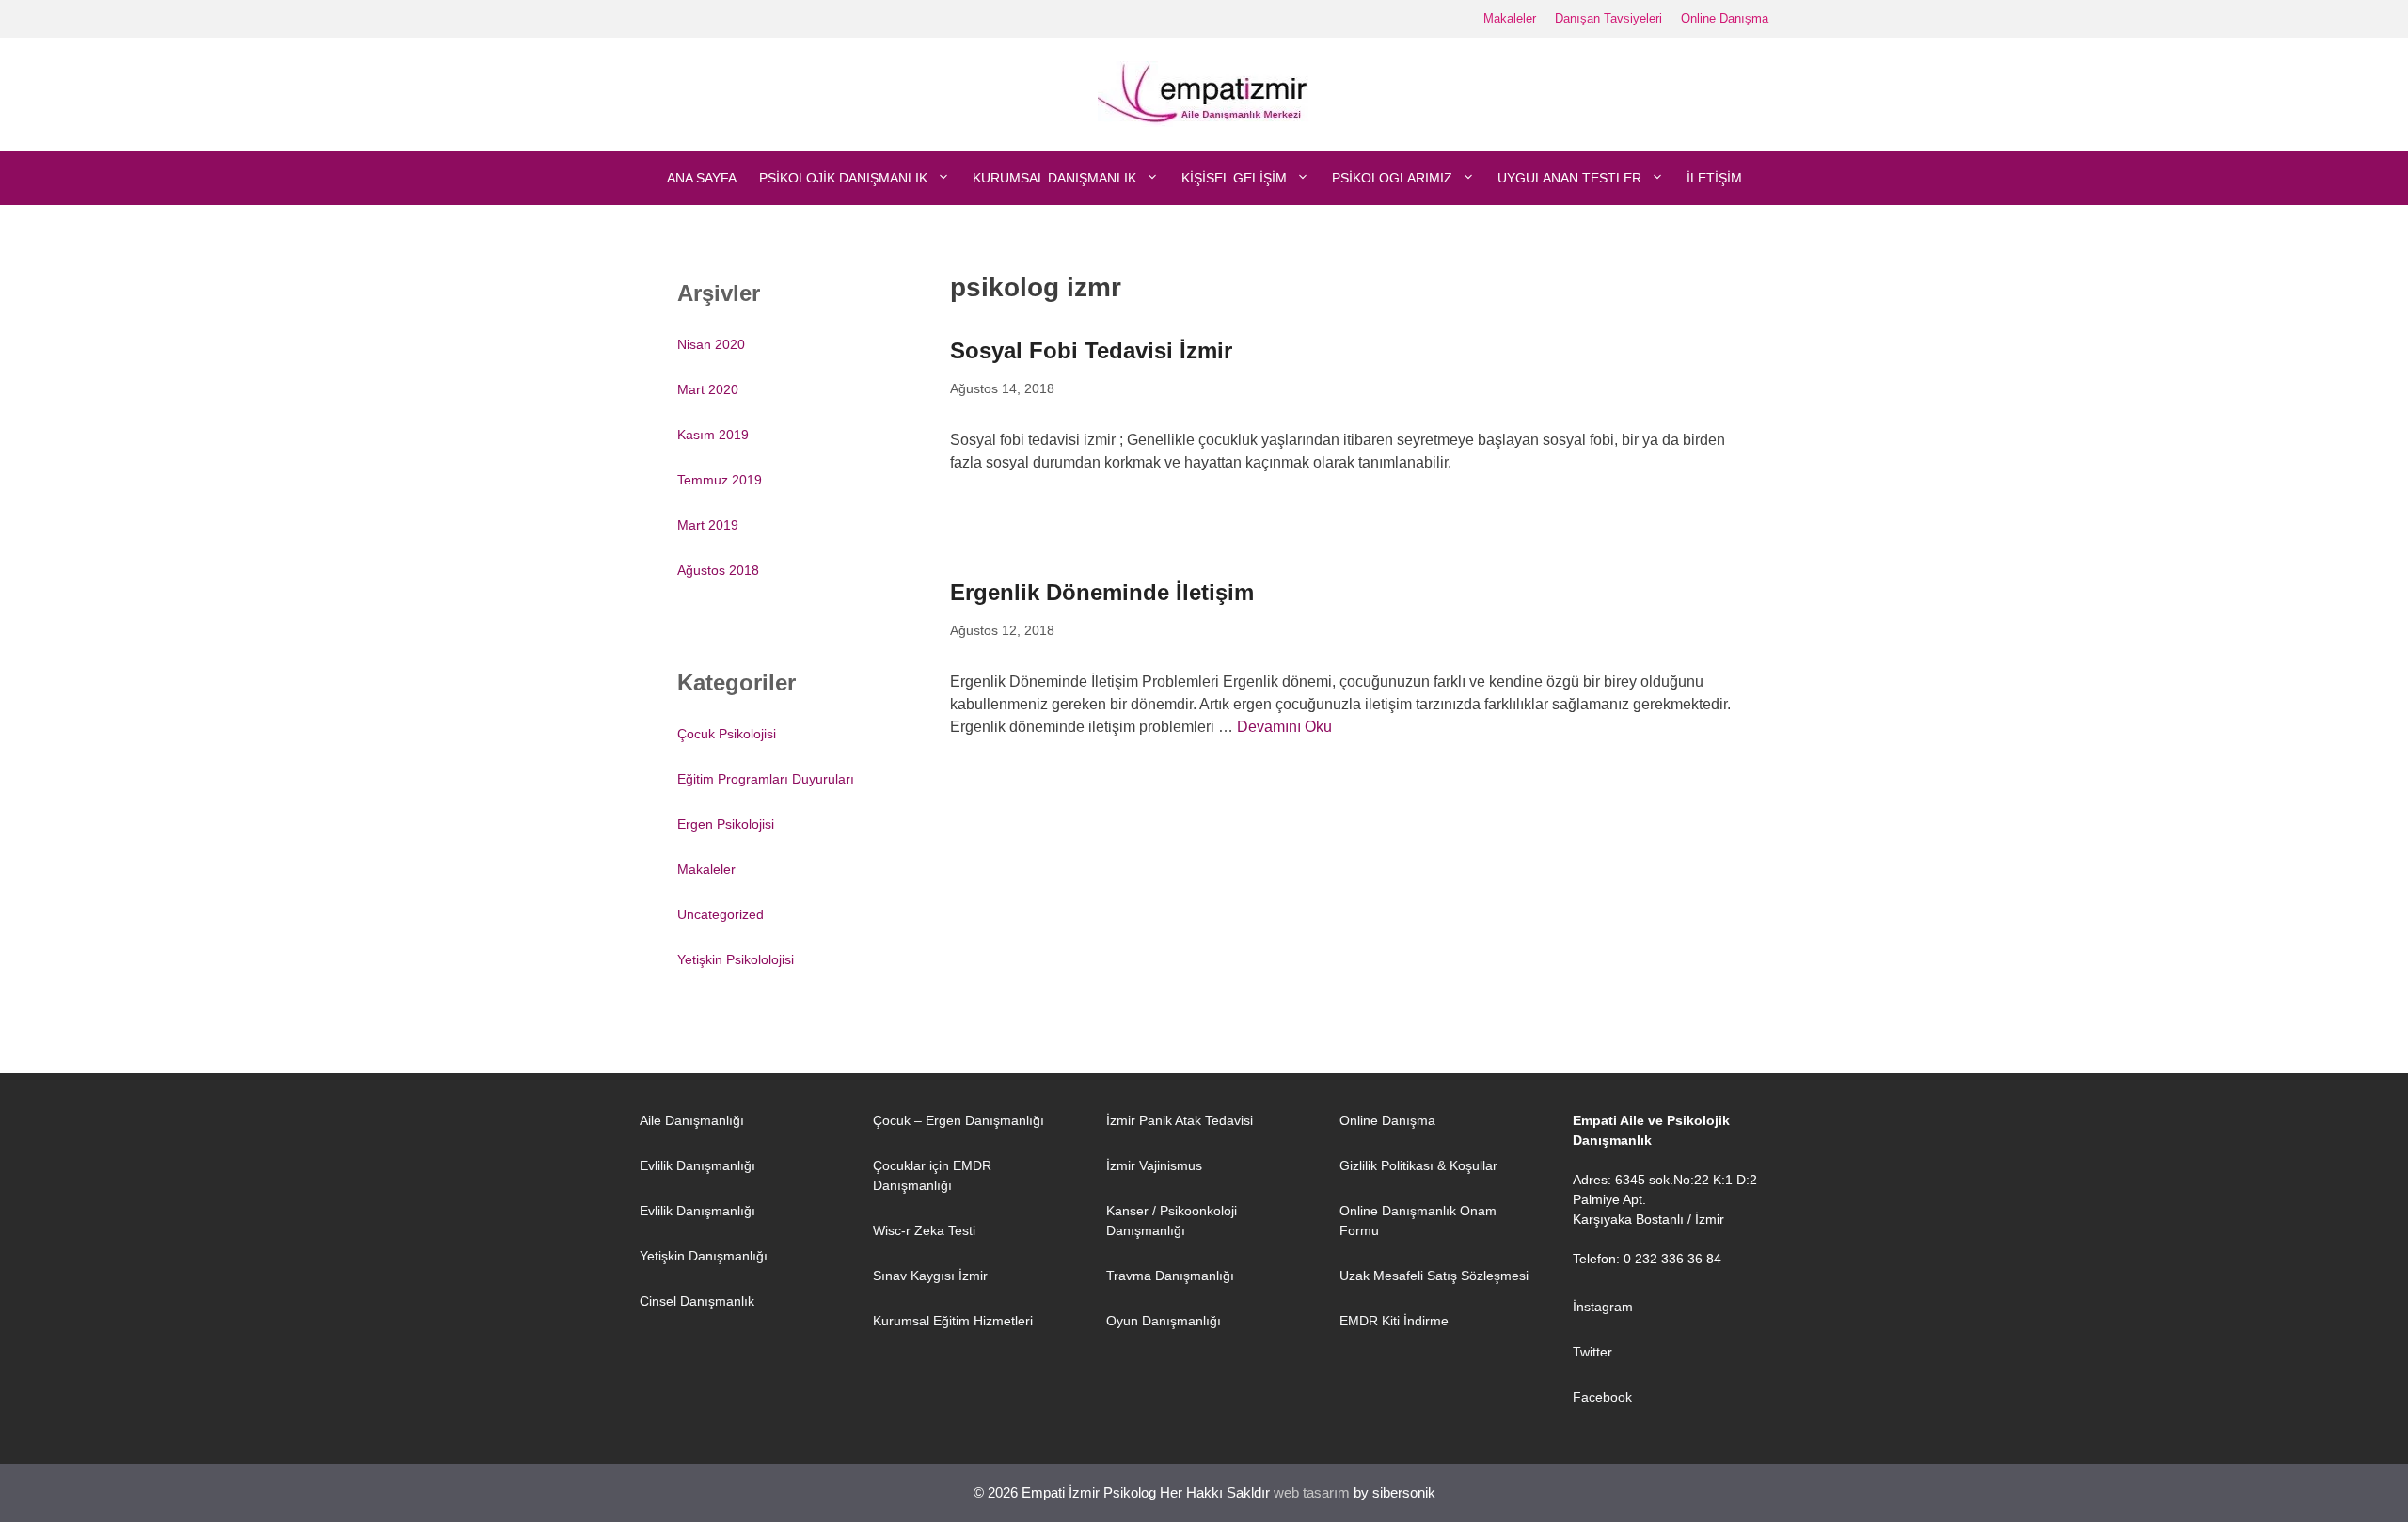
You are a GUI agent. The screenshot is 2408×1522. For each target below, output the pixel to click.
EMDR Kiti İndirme (1394, 1321)
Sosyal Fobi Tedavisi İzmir (1091, 350)
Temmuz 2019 (720, 480)
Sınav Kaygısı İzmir (930, 1276)
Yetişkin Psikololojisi (736, 959)
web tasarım (1312, 1492)
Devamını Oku (1284, 727)
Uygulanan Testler (1569, 178)
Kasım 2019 (713, 435)
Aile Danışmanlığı (692, 1120)
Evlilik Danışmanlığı (697, 1165)
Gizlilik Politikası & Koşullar (1418, 1165)
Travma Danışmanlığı (1170, 1276)
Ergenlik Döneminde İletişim (1102, 592)
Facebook (1602, 1397)
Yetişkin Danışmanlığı (704, 1256)
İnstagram (1603, 1307)
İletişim (1714, 178)
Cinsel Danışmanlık (697, 1301)
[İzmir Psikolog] (1204, 93)
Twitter (1592, 1352)
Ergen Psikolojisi (726, 824)
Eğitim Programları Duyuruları (766, 779)
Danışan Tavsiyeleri (1608, 18)
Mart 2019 (708, 525)
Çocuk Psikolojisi (727, 734)
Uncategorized (721, 914)
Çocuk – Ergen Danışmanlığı (958, 1120)
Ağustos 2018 (718, 570)
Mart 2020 (708, 389)
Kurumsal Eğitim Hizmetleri (953, 1321)
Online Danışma (1725, 18)
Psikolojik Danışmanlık (843, 178)
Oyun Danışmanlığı (1164, 1321)
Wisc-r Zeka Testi (924, 1230)
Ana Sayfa (702, 178)
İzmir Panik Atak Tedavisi (1180, 1120)
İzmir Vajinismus (1154, 1165)
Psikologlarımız (1392, 178)
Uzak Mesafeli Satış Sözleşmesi (1434, 1276)
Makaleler (1510, 18)
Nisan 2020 (711, 344)
